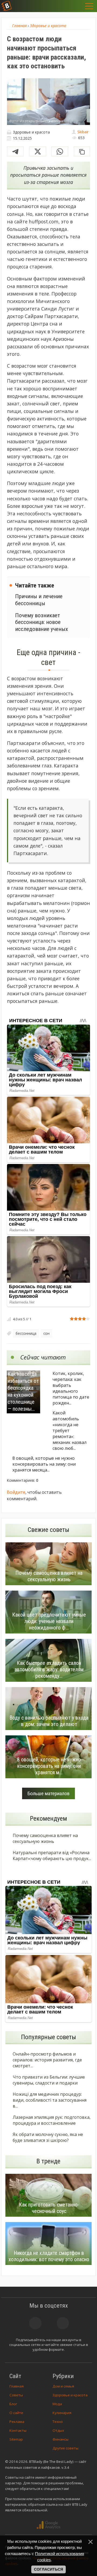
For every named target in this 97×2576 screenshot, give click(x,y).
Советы (16, 2395)
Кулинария (62, 2413)
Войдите (16, 1492)
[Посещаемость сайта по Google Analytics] (48, 2525)
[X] (38, 151)
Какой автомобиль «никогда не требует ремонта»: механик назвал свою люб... (70, 1431)
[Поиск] (65, 6)
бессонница (26, 1333)
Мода (57, 2404)
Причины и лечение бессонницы (39, 600)
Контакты (18, 2430)
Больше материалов (48, 1793)
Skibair (83, 132)
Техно (58, 2422)
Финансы (60, 2439)
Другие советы (65, 2448)
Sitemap (16, 2439)
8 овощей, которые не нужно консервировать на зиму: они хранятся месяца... (44, 1464)
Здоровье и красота (70, 2395)
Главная (17, 2386)
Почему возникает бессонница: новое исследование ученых (41, 622)
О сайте (16, 2413)
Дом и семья (63, 2386)
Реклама (17, 2422)
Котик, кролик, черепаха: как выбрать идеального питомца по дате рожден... (71, 1388)
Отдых (58, 2430)
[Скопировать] (82, 151)
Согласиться (48, 2569)
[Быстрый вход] (78, 6)
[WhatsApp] (60, 151)
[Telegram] (15, 151)
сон (46, 1333)
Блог (13, 2404)
